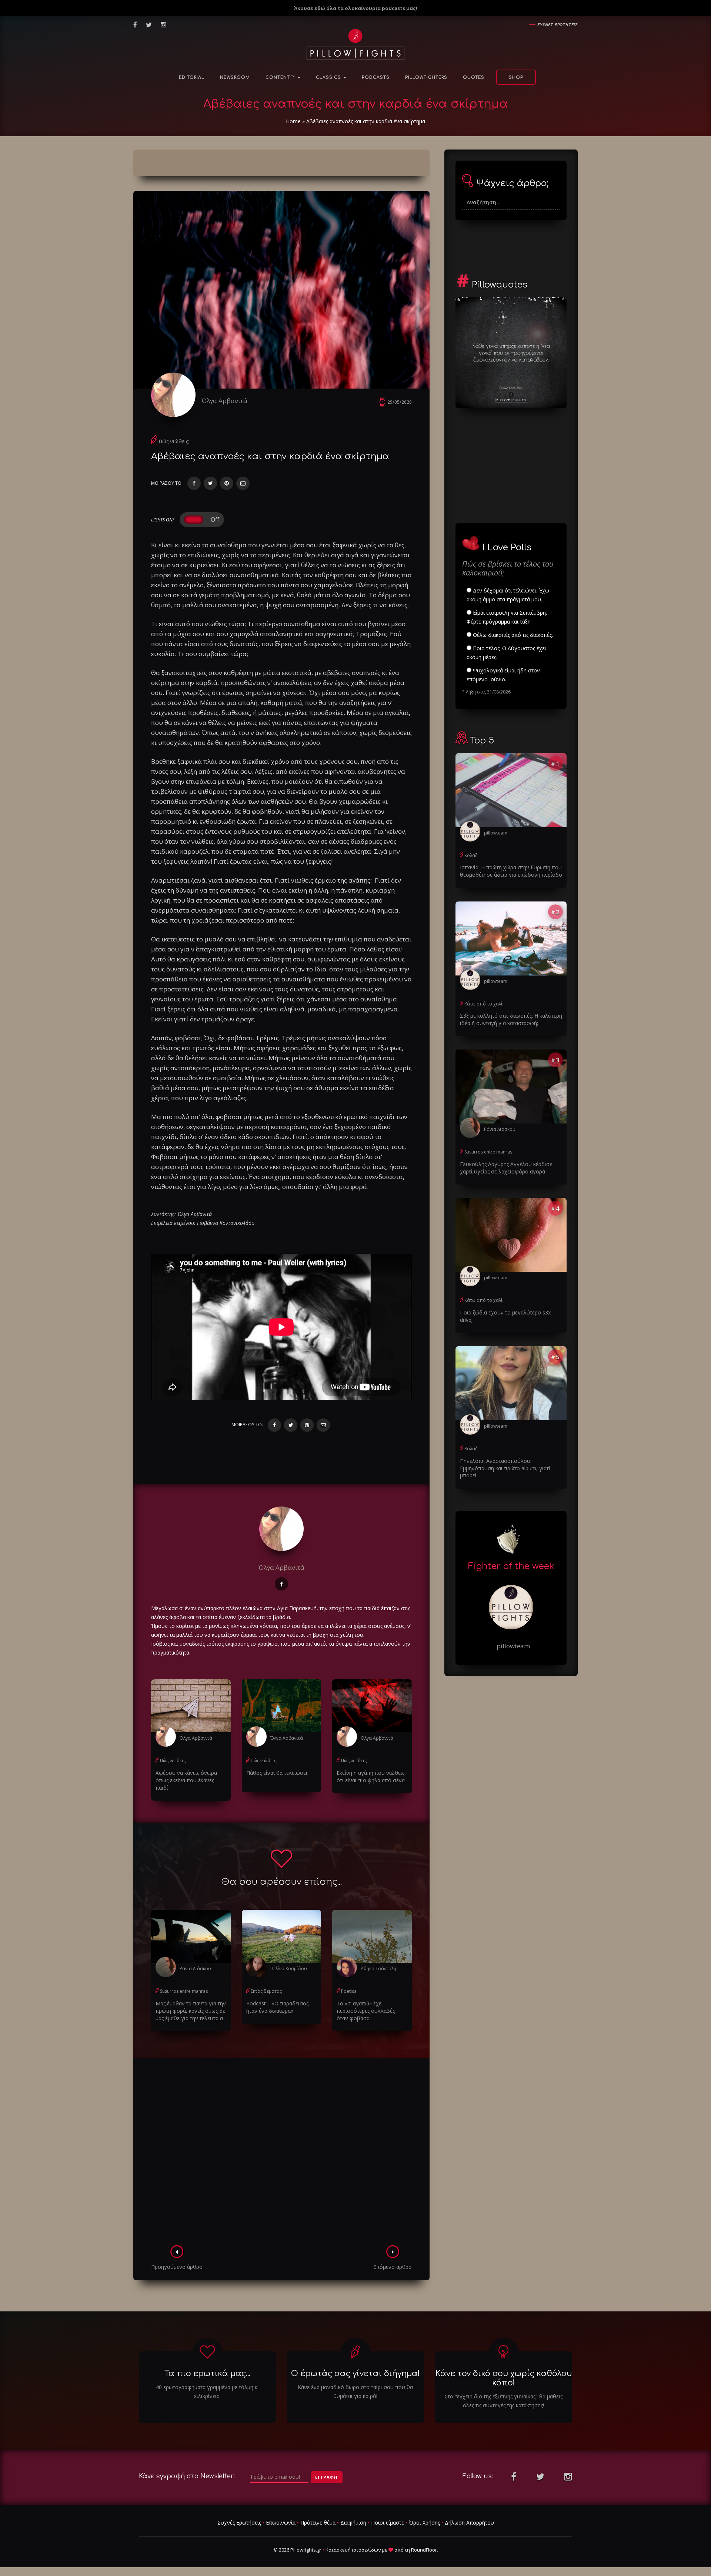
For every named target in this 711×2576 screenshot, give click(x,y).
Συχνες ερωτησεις (558, 25)
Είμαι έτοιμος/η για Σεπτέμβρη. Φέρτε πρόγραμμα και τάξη (507, 617)
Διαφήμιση (353, 2523)
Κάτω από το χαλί (483, 1004)
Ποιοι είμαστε (388, 2523)
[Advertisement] (281, 2154)
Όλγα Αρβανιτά (224, 401)
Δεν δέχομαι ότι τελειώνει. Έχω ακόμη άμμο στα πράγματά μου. (508, 595)
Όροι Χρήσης (424, 2523)
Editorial (192, 78)
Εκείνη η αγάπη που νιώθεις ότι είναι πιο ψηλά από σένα (371, 1776)
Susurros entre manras (184, 1991)
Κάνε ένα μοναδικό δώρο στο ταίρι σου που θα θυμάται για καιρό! (355, 2392)
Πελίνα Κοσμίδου (289, 1969)
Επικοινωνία (281, 2523)
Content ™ (281, 78)
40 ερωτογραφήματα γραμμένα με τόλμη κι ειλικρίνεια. (207, 2392)
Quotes (474, 78)
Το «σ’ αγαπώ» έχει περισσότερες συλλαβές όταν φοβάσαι (366, 2011)
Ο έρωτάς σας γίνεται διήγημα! (355, 2374)
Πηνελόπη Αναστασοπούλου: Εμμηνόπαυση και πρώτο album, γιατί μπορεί (505, 1468)
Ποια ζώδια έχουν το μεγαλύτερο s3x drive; (505, 1316)
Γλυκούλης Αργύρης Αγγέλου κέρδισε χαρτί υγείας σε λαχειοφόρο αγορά (506, 1168)
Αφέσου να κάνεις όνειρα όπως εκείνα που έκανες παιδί (186, 1780)
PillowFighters (426, 78)
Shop (516, 78)
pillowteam (496, 833)
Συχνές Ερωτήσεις (239, 2523)
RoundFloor (424, 2550)
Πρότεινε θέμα (318, 2523)
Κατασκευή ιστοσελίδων (353, 2550)
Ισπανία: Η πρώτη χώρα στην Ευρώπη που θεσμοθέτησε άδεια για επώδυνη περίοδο (511, 871)
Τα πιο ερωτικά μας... (207, 2374)
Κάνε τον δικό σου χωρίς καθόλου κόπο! (504, 2378)
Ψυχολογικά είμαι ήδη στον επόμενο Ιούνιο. (503, 675)
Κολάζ (471, 855)
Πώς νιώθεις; (174, 441)
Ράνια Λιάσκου (195, 1969)
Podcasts (376, 78)
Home (293, 121)
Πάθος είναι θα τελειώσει (277, 1773)
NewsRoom (235, 78)
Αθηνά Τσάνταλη (378, 1969)
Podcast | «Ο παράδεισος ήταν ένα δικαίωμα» (277, 2007)
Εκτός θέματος (266, 1991)
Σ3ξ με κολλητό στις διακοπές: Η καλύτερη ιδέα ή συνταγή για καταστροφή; (511, 1019)
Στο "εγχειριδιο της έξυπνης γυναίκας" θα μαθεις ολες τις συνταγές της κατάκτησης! (503, 2401)
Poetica (349, 1991)
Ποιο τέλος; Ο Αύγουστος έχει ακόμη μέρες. (506, 653)
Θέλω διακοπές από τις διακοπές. (512, 635)
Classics (329, 78)
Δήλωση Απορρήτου (469, 2523)
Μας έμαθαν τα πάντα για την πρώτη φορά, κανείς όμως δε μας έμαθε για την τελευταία (191, 2011)
